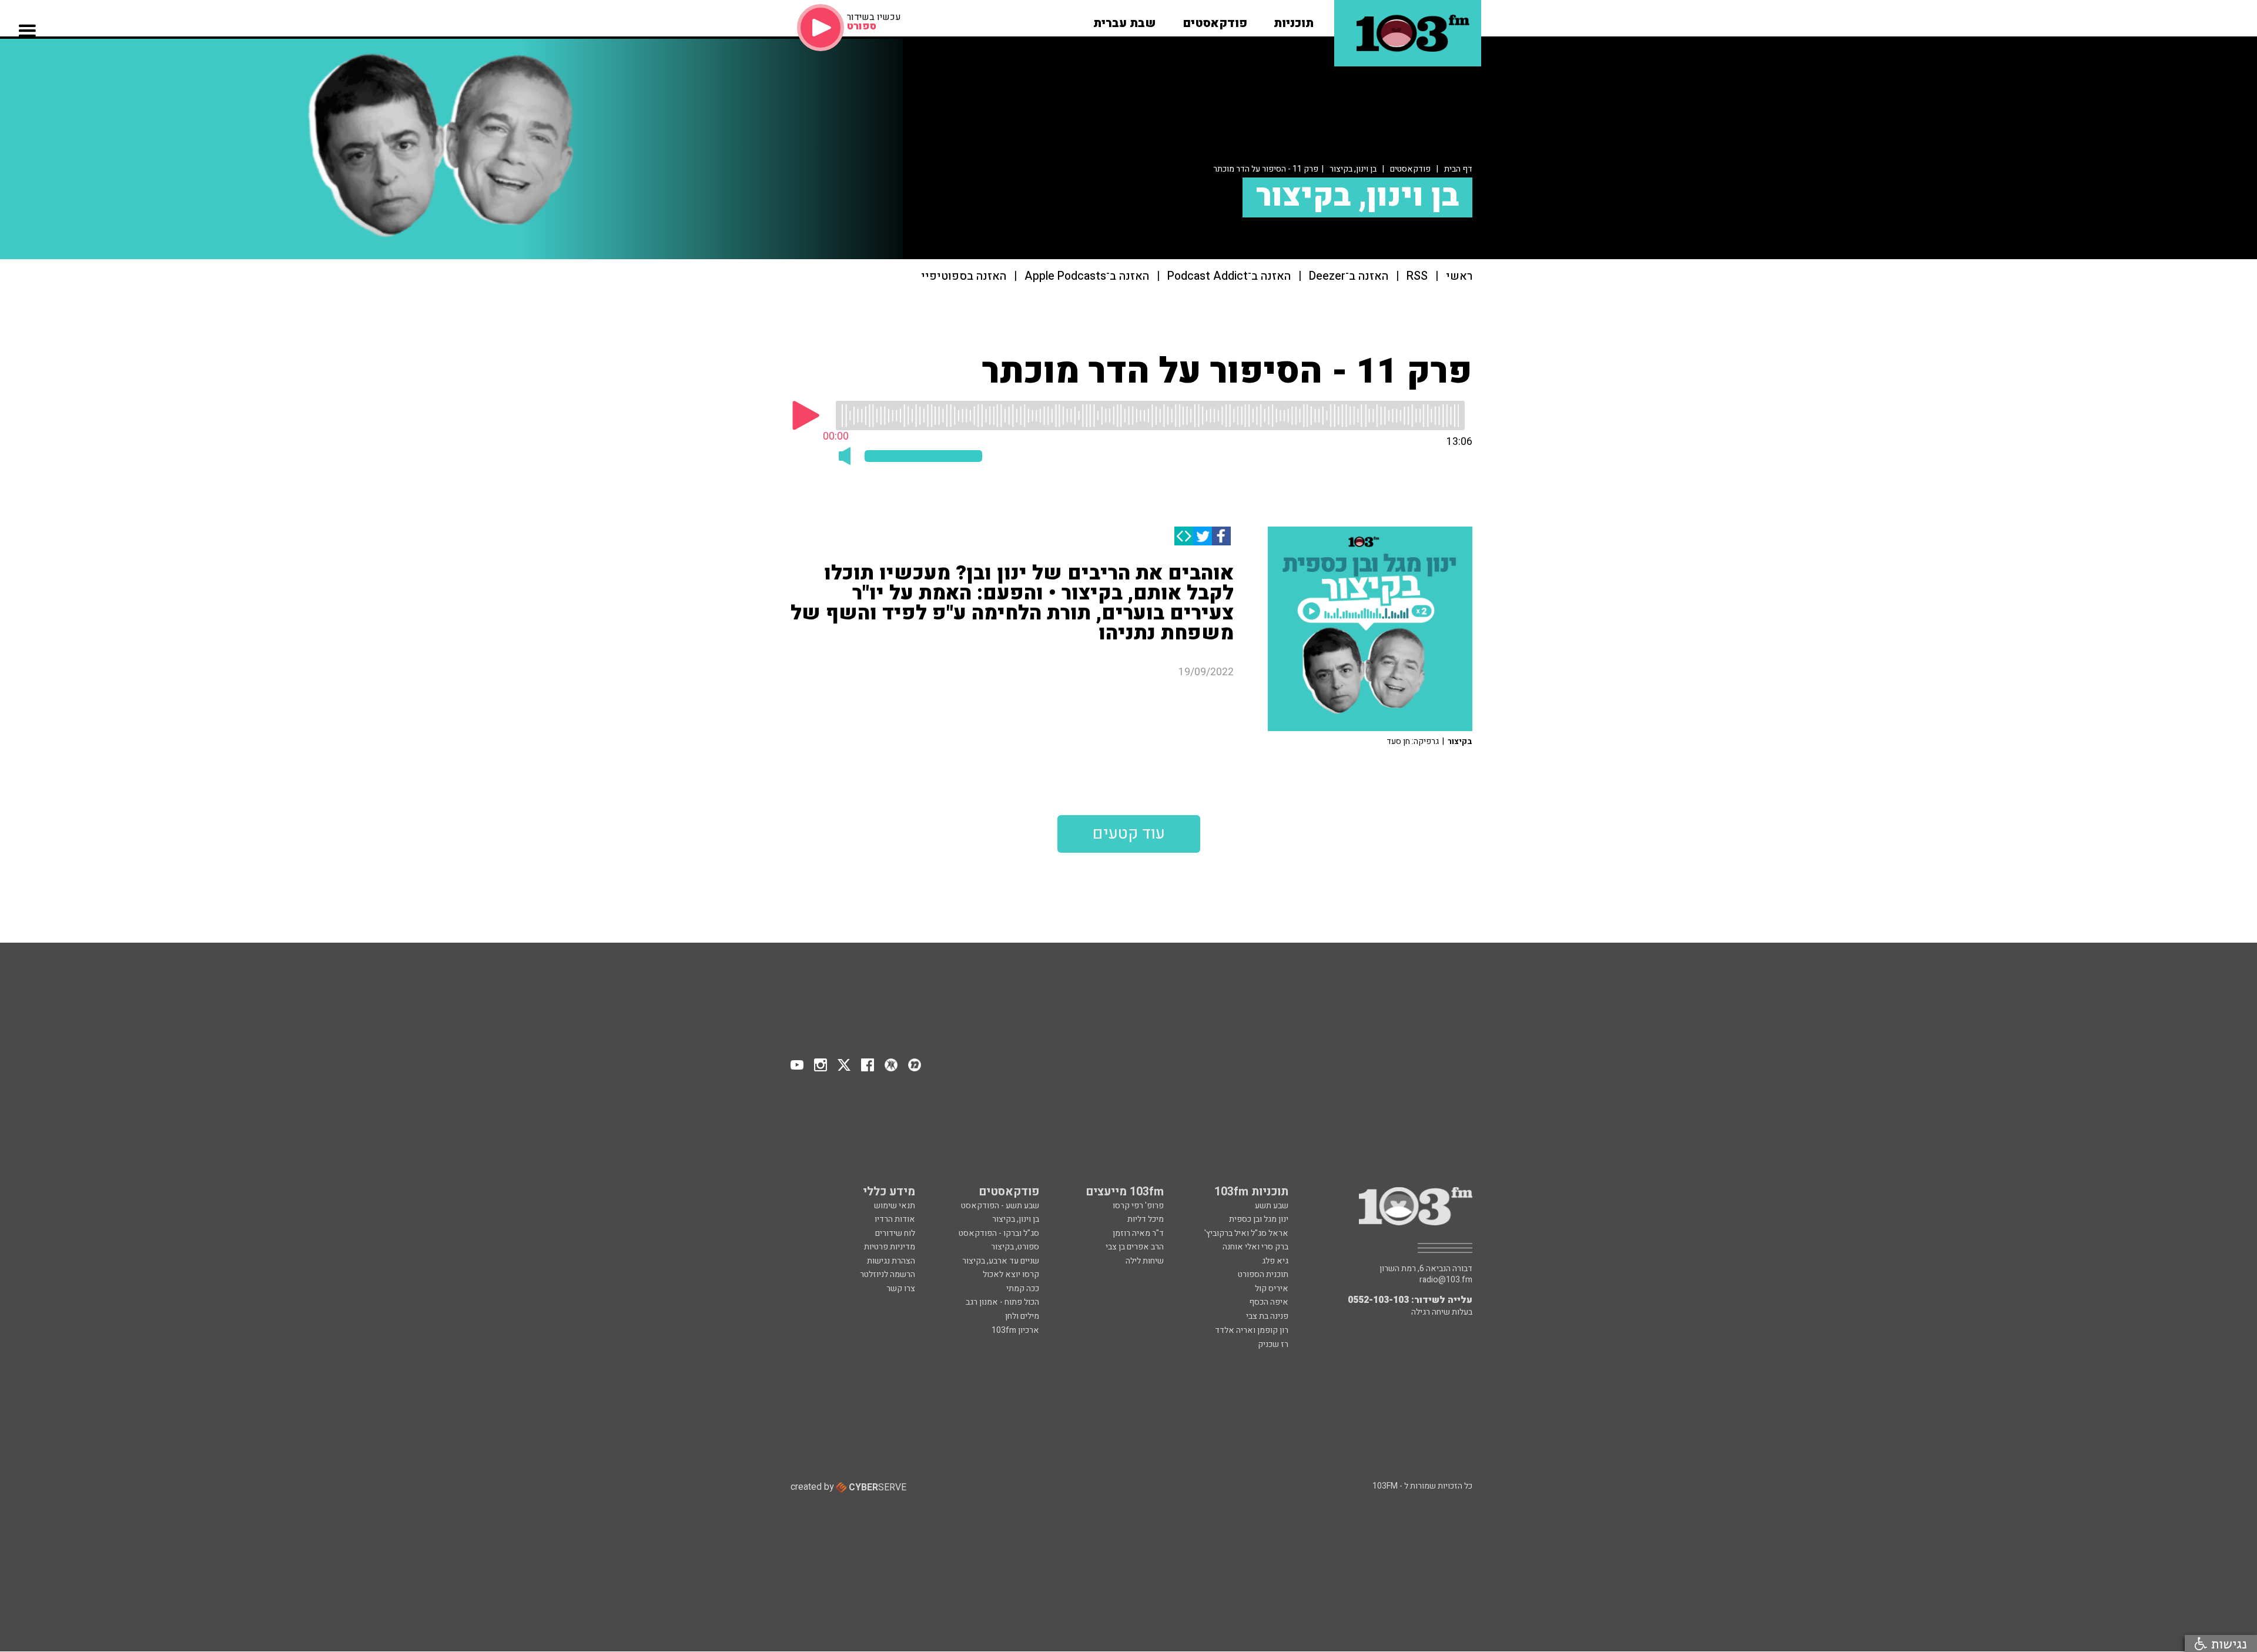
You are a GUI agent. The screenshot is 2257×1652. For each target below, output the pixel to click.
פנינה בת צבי (1267, 1316)
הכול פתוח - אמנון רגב (1002, 1302)
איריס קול (1272, 1289)
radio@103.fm (1446, 1280)
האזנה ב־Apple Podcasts (1087, 277)
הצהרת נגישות (891, 1261)
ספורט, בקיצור (1015, 1247)
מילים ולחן (1022, 1316)
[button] (1294, 19)
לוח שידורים (895, 1233)
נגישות (2227, 1643)
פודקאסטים (1410, 169)
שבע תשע (1272, 1206)
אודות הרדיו (895, 1219)
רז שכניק (1273, 1344)
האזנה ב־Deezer (1349, 277)
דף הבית (1458, 169)
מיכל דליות (1146, 1219)
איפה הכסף (1269, 1302)
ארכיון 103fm (1015, 1330)
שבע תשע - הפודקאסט (1000, 1206)
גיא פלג (1275, 1261)
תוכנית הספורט (1263, 1274)
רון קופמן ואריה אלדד (1252, 1330)
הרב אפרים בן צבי (1135, 1247)
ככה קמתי (1023, 1289)
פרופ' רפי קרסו (1138, 1206)
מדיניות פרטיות (890, 1247)
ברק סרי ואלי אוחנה (1255, 1247)
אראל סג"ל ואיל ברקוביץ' (1246, 1233)
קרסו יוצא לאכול (1011, 1274)
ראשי (1459, 277)
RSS (1417, 277)
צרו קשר (901, 1289)
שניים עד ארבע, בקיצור (1001, 1261)
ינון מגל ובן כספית (1259, 1219)
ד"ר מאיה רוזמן (1138, 1233)
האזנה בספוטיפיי (964, 277)
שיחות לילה (1145, 1261)
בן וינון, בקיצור (1353, 169)
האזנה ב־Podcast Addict (1229, 277)
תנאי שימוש (895, 1206)
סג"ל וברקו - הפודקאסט (999, 1233)
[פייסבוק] (1221, 536)
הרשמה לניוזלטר (888, 1274)
